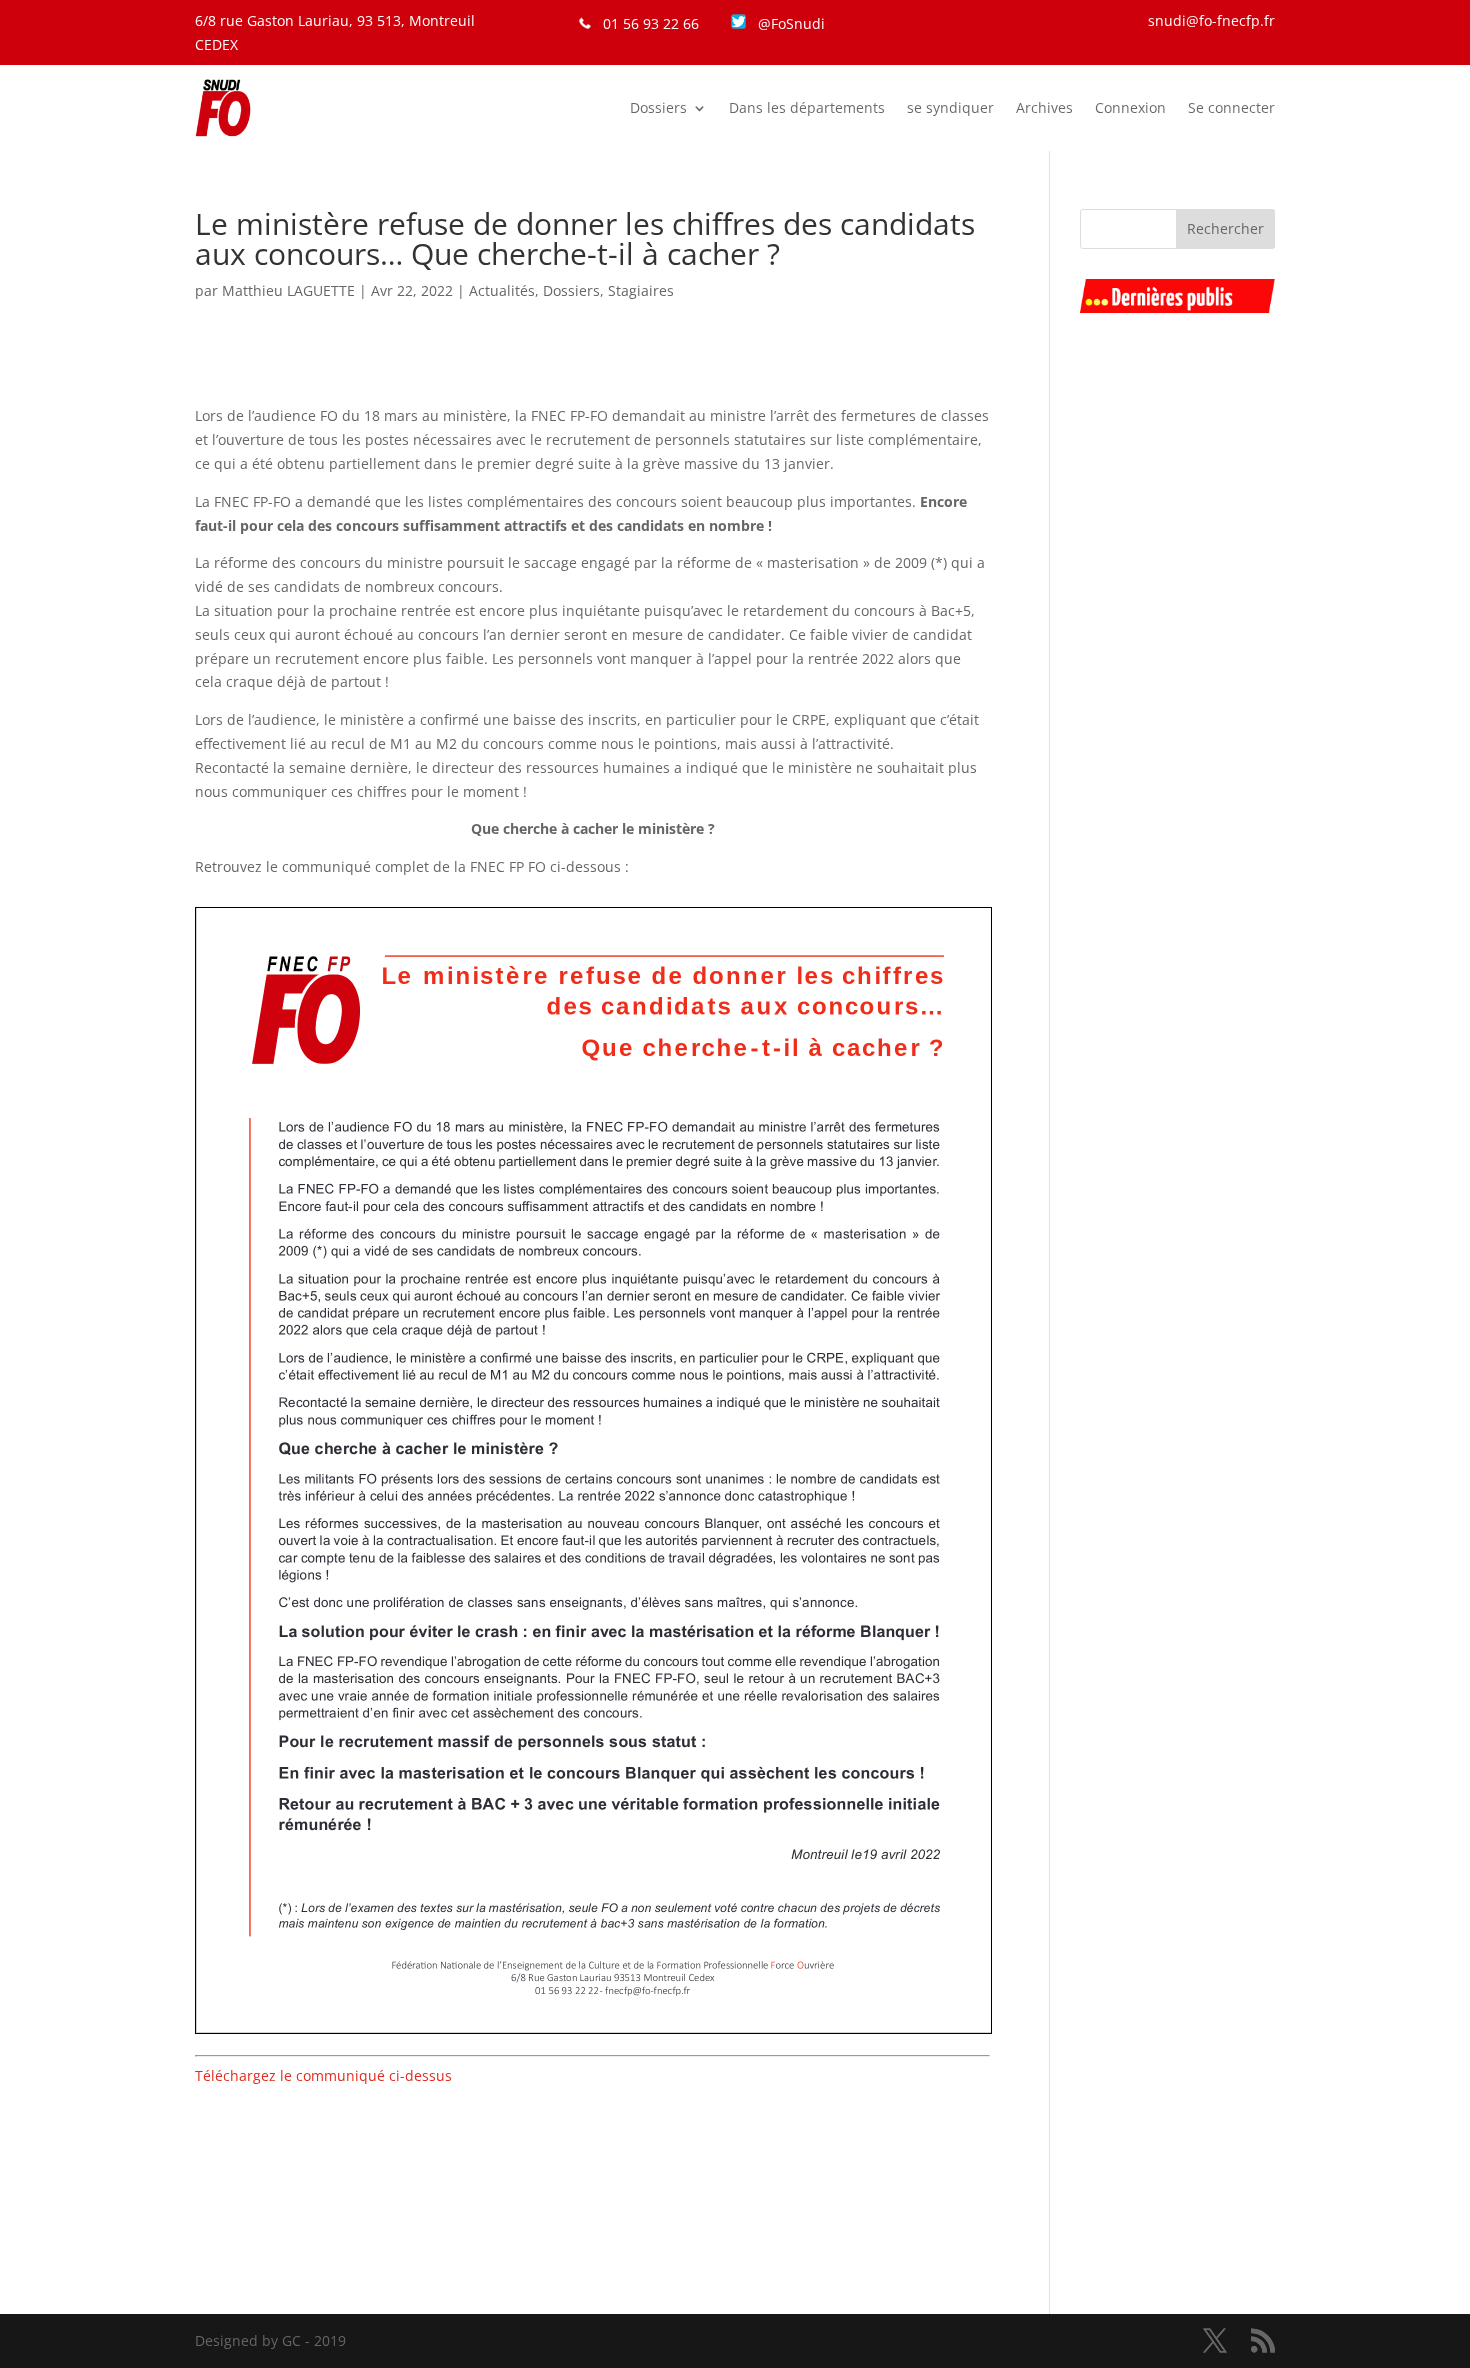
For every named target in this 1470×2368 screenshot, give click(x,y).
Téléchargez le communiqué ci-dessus (323, 2075)
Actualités (502, 290)
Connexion (1130, 107)
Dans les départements (807, 107)
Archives (1044, 107)
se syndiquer (950, 107)
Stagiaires (641, 290)
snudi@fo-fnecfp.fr (1211, 20)
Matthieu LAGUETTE (288, 290)
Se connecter (1231, 107)
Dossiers (658, 107)
